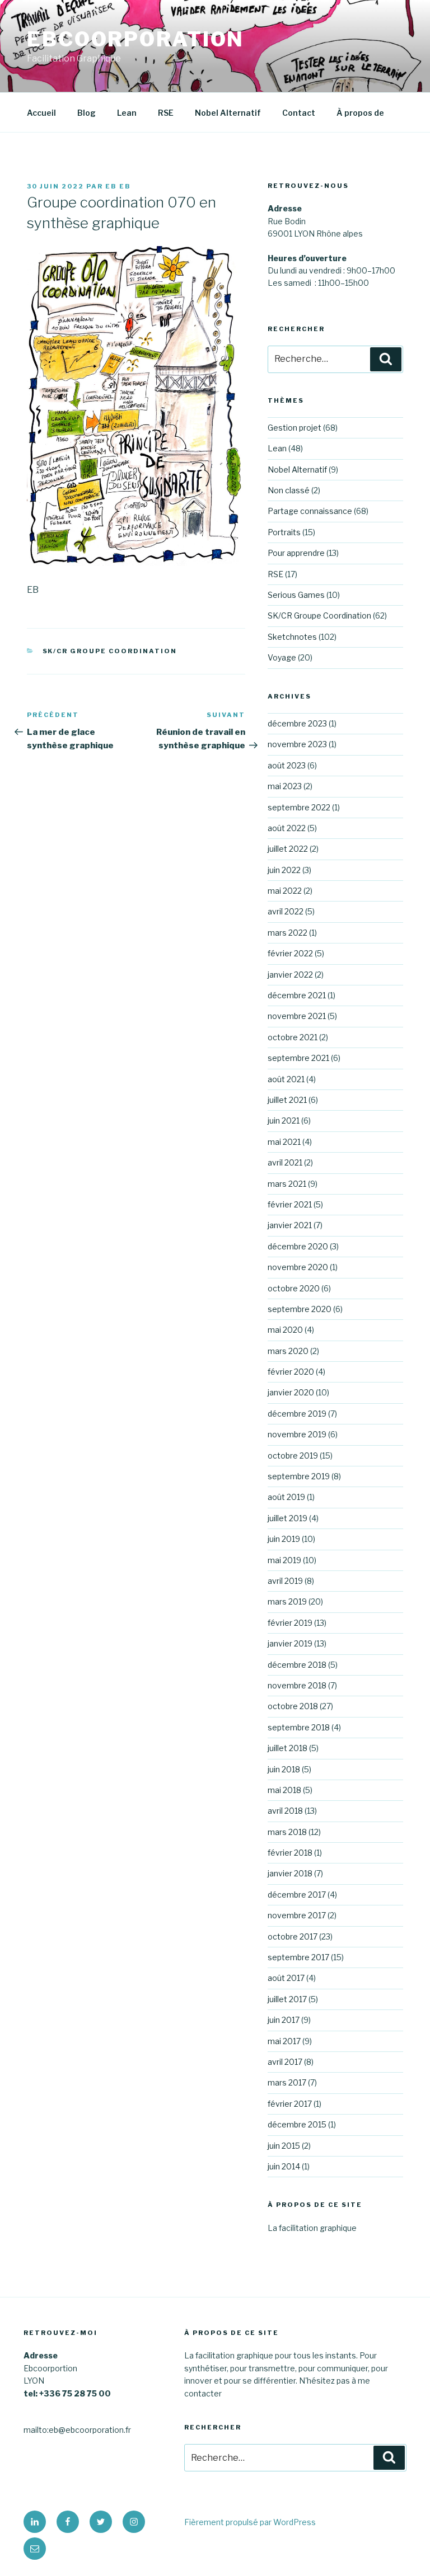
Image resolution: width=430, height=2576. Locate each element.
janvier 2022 (290, 975)
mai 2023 (285, 786)
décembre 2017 (297, 1895)
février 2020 (291, 1372)
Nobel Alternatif (228, 113)
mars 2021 (287, 1184)
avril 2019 (285, 1581)
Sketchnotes (292, 637)
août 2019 (286, 1497)
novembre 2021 (297, 1016)
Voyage (282, 657)
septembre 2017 (298, 1957)
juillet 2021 (287, 1100)
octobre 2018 (293, 1706)
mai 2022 (285, 891)
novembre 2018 (297, 1685)
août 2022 (287, 828)
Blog (87, 113)
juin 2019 (284, 1539)
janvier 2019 (290, 1643)
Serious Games (296, 595)
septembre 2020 (300, 1309)
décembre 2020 (298, 1246)
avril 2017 (285, 2062)
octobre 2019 (293, 1456)
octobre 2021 (293, 1037)
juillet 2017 (287, 1999)
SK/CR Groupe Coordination (110, 651)
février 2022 (290, 953)
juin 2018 (284, 1769)
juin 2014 (284, 2166)
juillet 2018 (288, 1748)
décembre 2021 (297, 995)
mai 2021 (284, 1142)
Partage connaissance (310, 511)
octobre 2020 (294, 1288)
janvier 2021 (290, 1225)
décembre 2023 (297, 723)
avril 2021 (285, 1162)
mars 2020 (288, 1351)
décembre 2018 (297, 1665)
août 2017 (286, 1978)
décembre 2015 (297, 2124)
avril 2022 (286, 911)
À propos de (360, 113)
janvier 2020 (291, 1392)
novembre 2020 (298, 1267)
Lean (127, 113)
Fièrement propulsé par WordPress (250, 2522)
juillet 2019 (288, 1518)
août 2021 (286, 1079)
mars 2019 (287, 1601)
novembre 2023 (297, 744)
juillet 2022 (288, 849)
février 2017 (290, 2104)
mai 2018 (284, 1790)
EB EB (118, 186)
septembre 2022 (299, 807)
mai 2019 (284, 1560)
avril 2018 (285, 1811)
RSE (166, 113)
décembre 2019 (297, 1414)
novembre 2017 (297, 1915)
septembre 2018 (299, 1727)
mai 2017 (284, 2041)
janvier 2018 (290, 1873)
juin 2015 (284, 2146)
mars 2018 (287, 1832)
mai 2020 (285, 1330)
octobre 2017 (293, 1936)
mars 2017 (287, 2082)
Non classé (289, 490)
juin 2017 (284, 2020)
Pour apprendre (296, 553)
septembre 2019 (299, 1476)
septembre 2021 (298, 1058)
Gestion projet (295, 428)
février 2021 (290, 1204)
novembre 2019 (297, 1434)
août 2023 (287, 765)
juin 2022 (284, 870)
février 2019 (290, 1623)
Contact (299, 113)
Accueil (41, 113)
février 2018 (290, 1853)
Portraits (284, 532)
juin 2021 (284, 1120)
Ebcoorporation (135, 39)
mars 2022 (288, 933)
